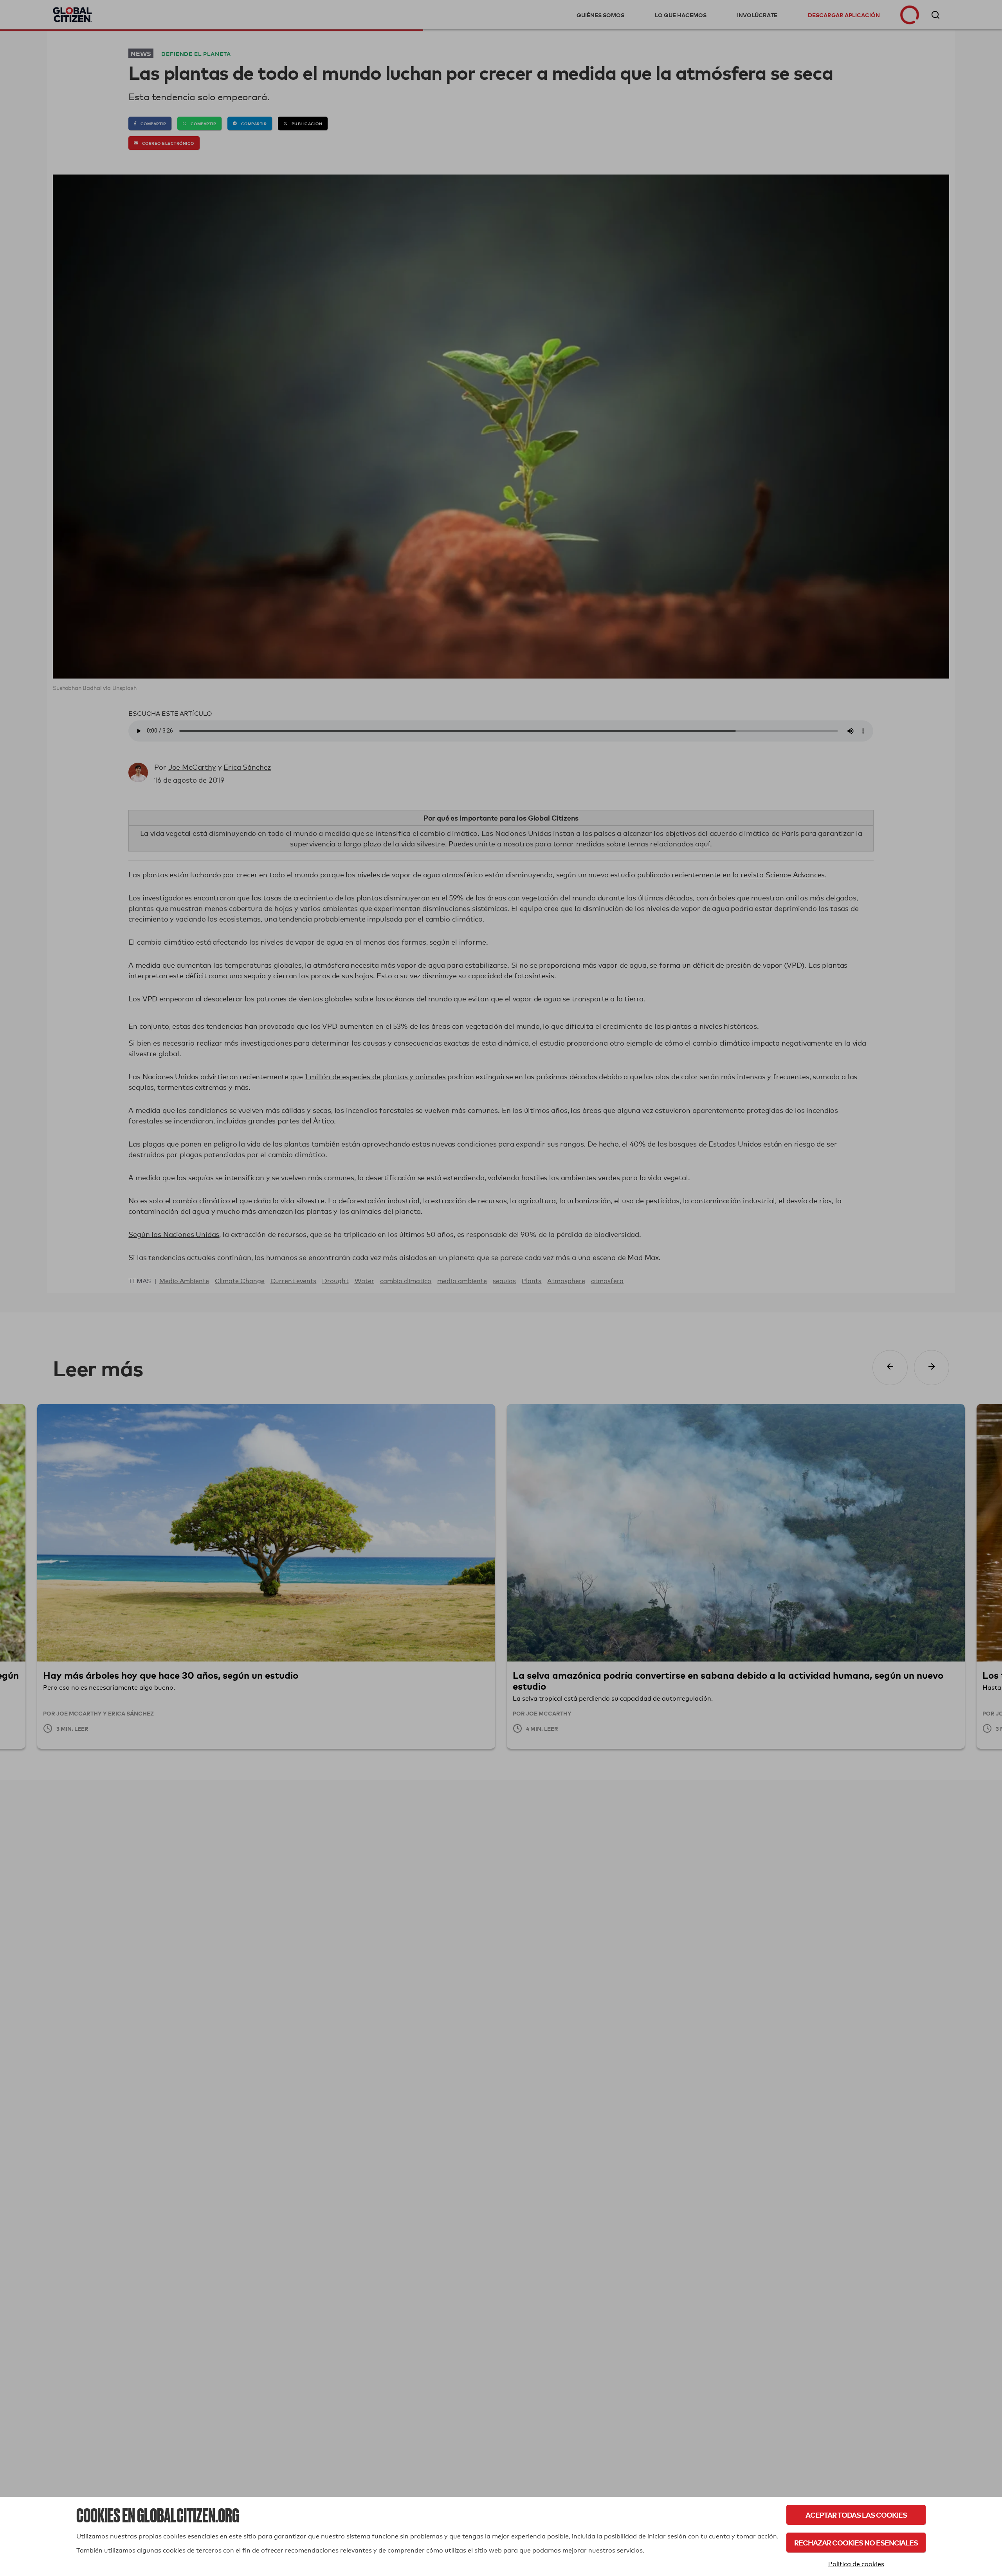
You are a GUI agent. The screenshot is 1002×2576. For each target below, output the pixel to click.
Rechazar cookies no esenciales (856, 2543)
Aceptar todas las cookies (856, 2515)
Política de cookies (856, 2564)
